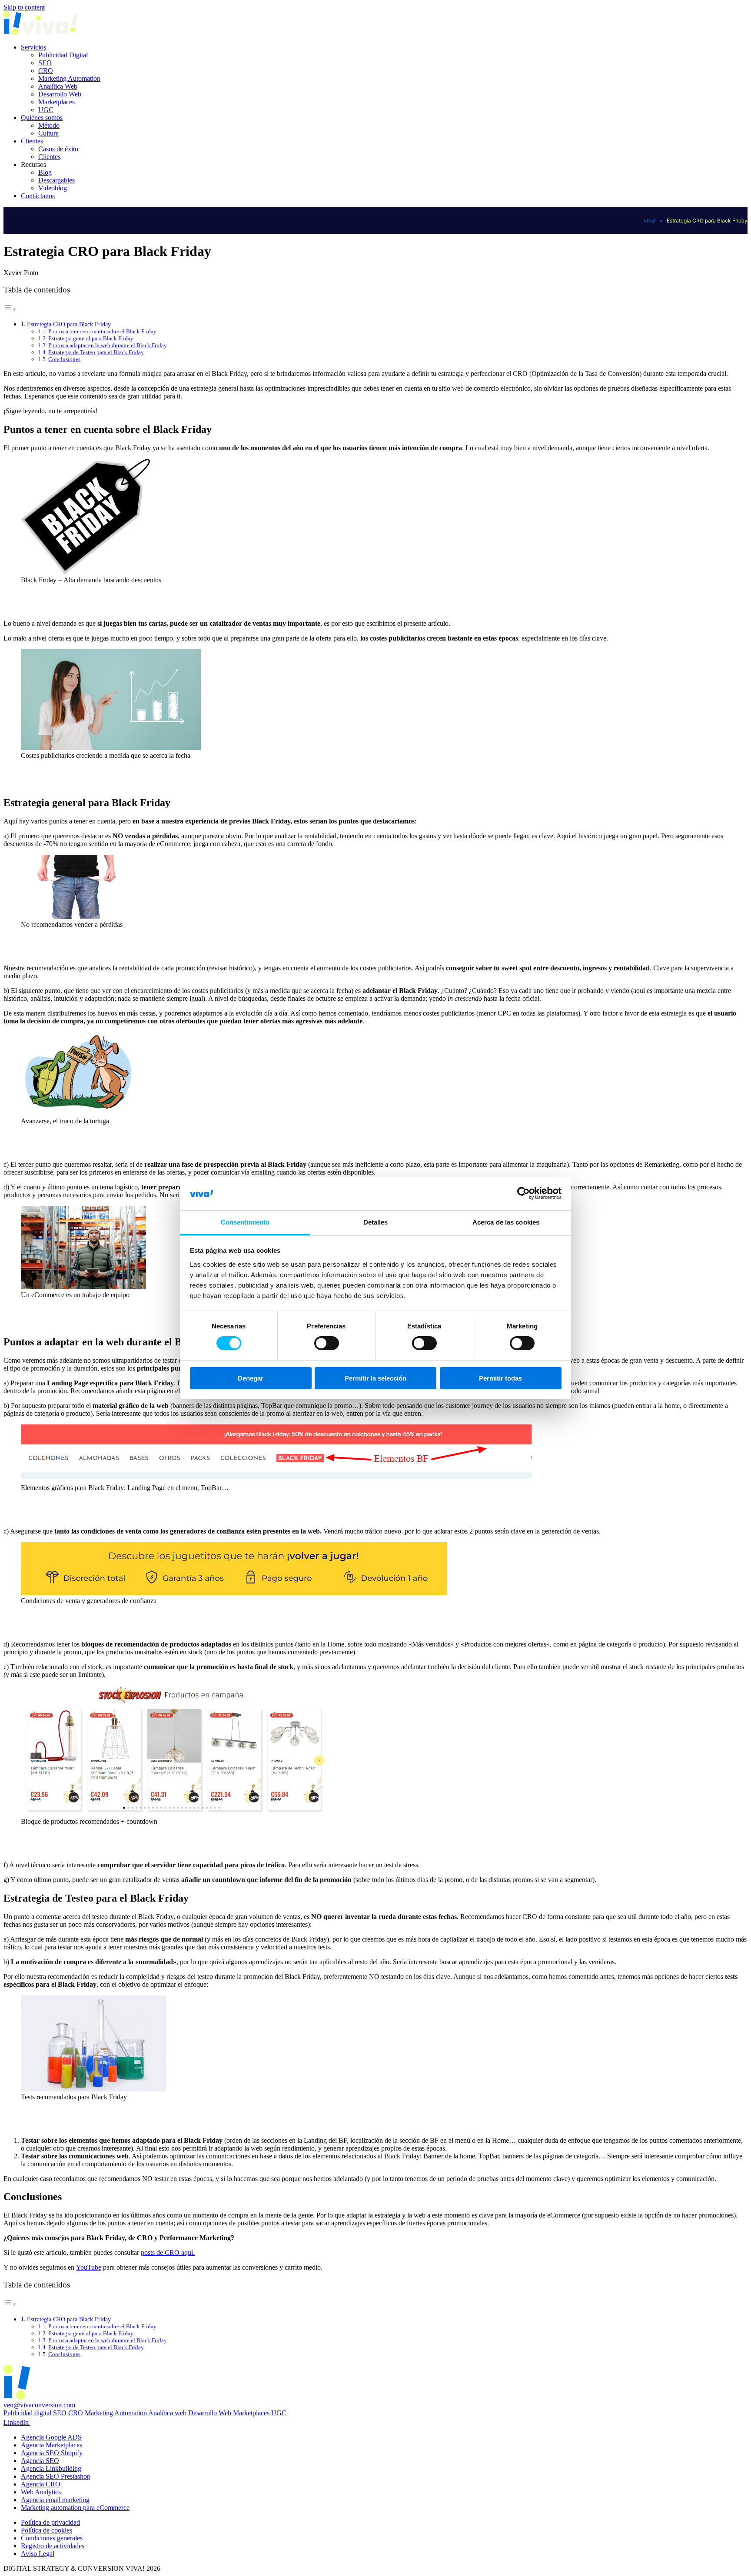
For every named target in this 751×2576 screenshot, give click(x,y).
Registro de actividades (53, 2546)
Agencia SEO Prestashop (56, 2476)
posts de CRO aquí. (168, 2252)
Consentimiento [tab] (245, 1222)
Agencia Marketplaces (52, 2445)
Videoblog (53, 188)
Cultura (48, 133)
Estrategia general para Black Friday (91, 338)
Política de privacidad (50, 2522)
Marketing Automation (69, 78)
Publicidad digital (27, 2413)
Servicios (33, 47)
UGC (46, 110)
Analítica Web (58, 86)
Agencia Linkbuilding (51, 2468)
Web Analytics (41, 2492)
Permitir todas (500, 1378)
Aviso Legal (38, 2554)
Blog (45, 172)
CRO (46, 71)
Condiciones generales (52, 2538)
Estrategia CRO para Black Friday (69, 324)
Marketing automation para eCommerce (75, 2508)
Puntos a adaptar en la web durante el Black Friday (108, 345)
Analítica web (167, 2413)
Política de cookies (47, 2530)
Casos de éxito (58, 149)
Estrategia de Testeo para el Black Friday (96, 352)
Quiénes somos (42, 118)
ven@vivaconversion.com (39, 2405)
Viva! (650, 221)
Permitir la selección (375, 1378)
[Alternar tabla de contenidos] (10, 309)
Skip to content (24, 7)
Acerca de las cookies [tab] (506, 1222)
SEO (45, 63)
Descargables (56, 180)
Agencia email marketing (55, 2500)
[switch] (327, 1343)
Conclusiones (64, 359)
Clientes (32, 141)
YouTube (89, 2267)
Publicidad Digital (63, 55)
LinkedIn (17, 2422)
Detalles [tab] (376, 1222)
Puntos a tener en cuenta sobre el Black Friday (102, 331)
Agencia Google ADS (51, 2437)
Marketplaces (56, 102)
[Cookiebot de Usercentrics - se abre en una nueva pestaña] (523, 1193)
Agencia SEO (40, 2461)
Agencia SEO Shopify (52, 2453)
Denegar (251, 1378)
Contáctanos (38, 196)
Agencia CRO (41, 2484)
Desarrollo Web (60, 94)
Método (49, 125)
